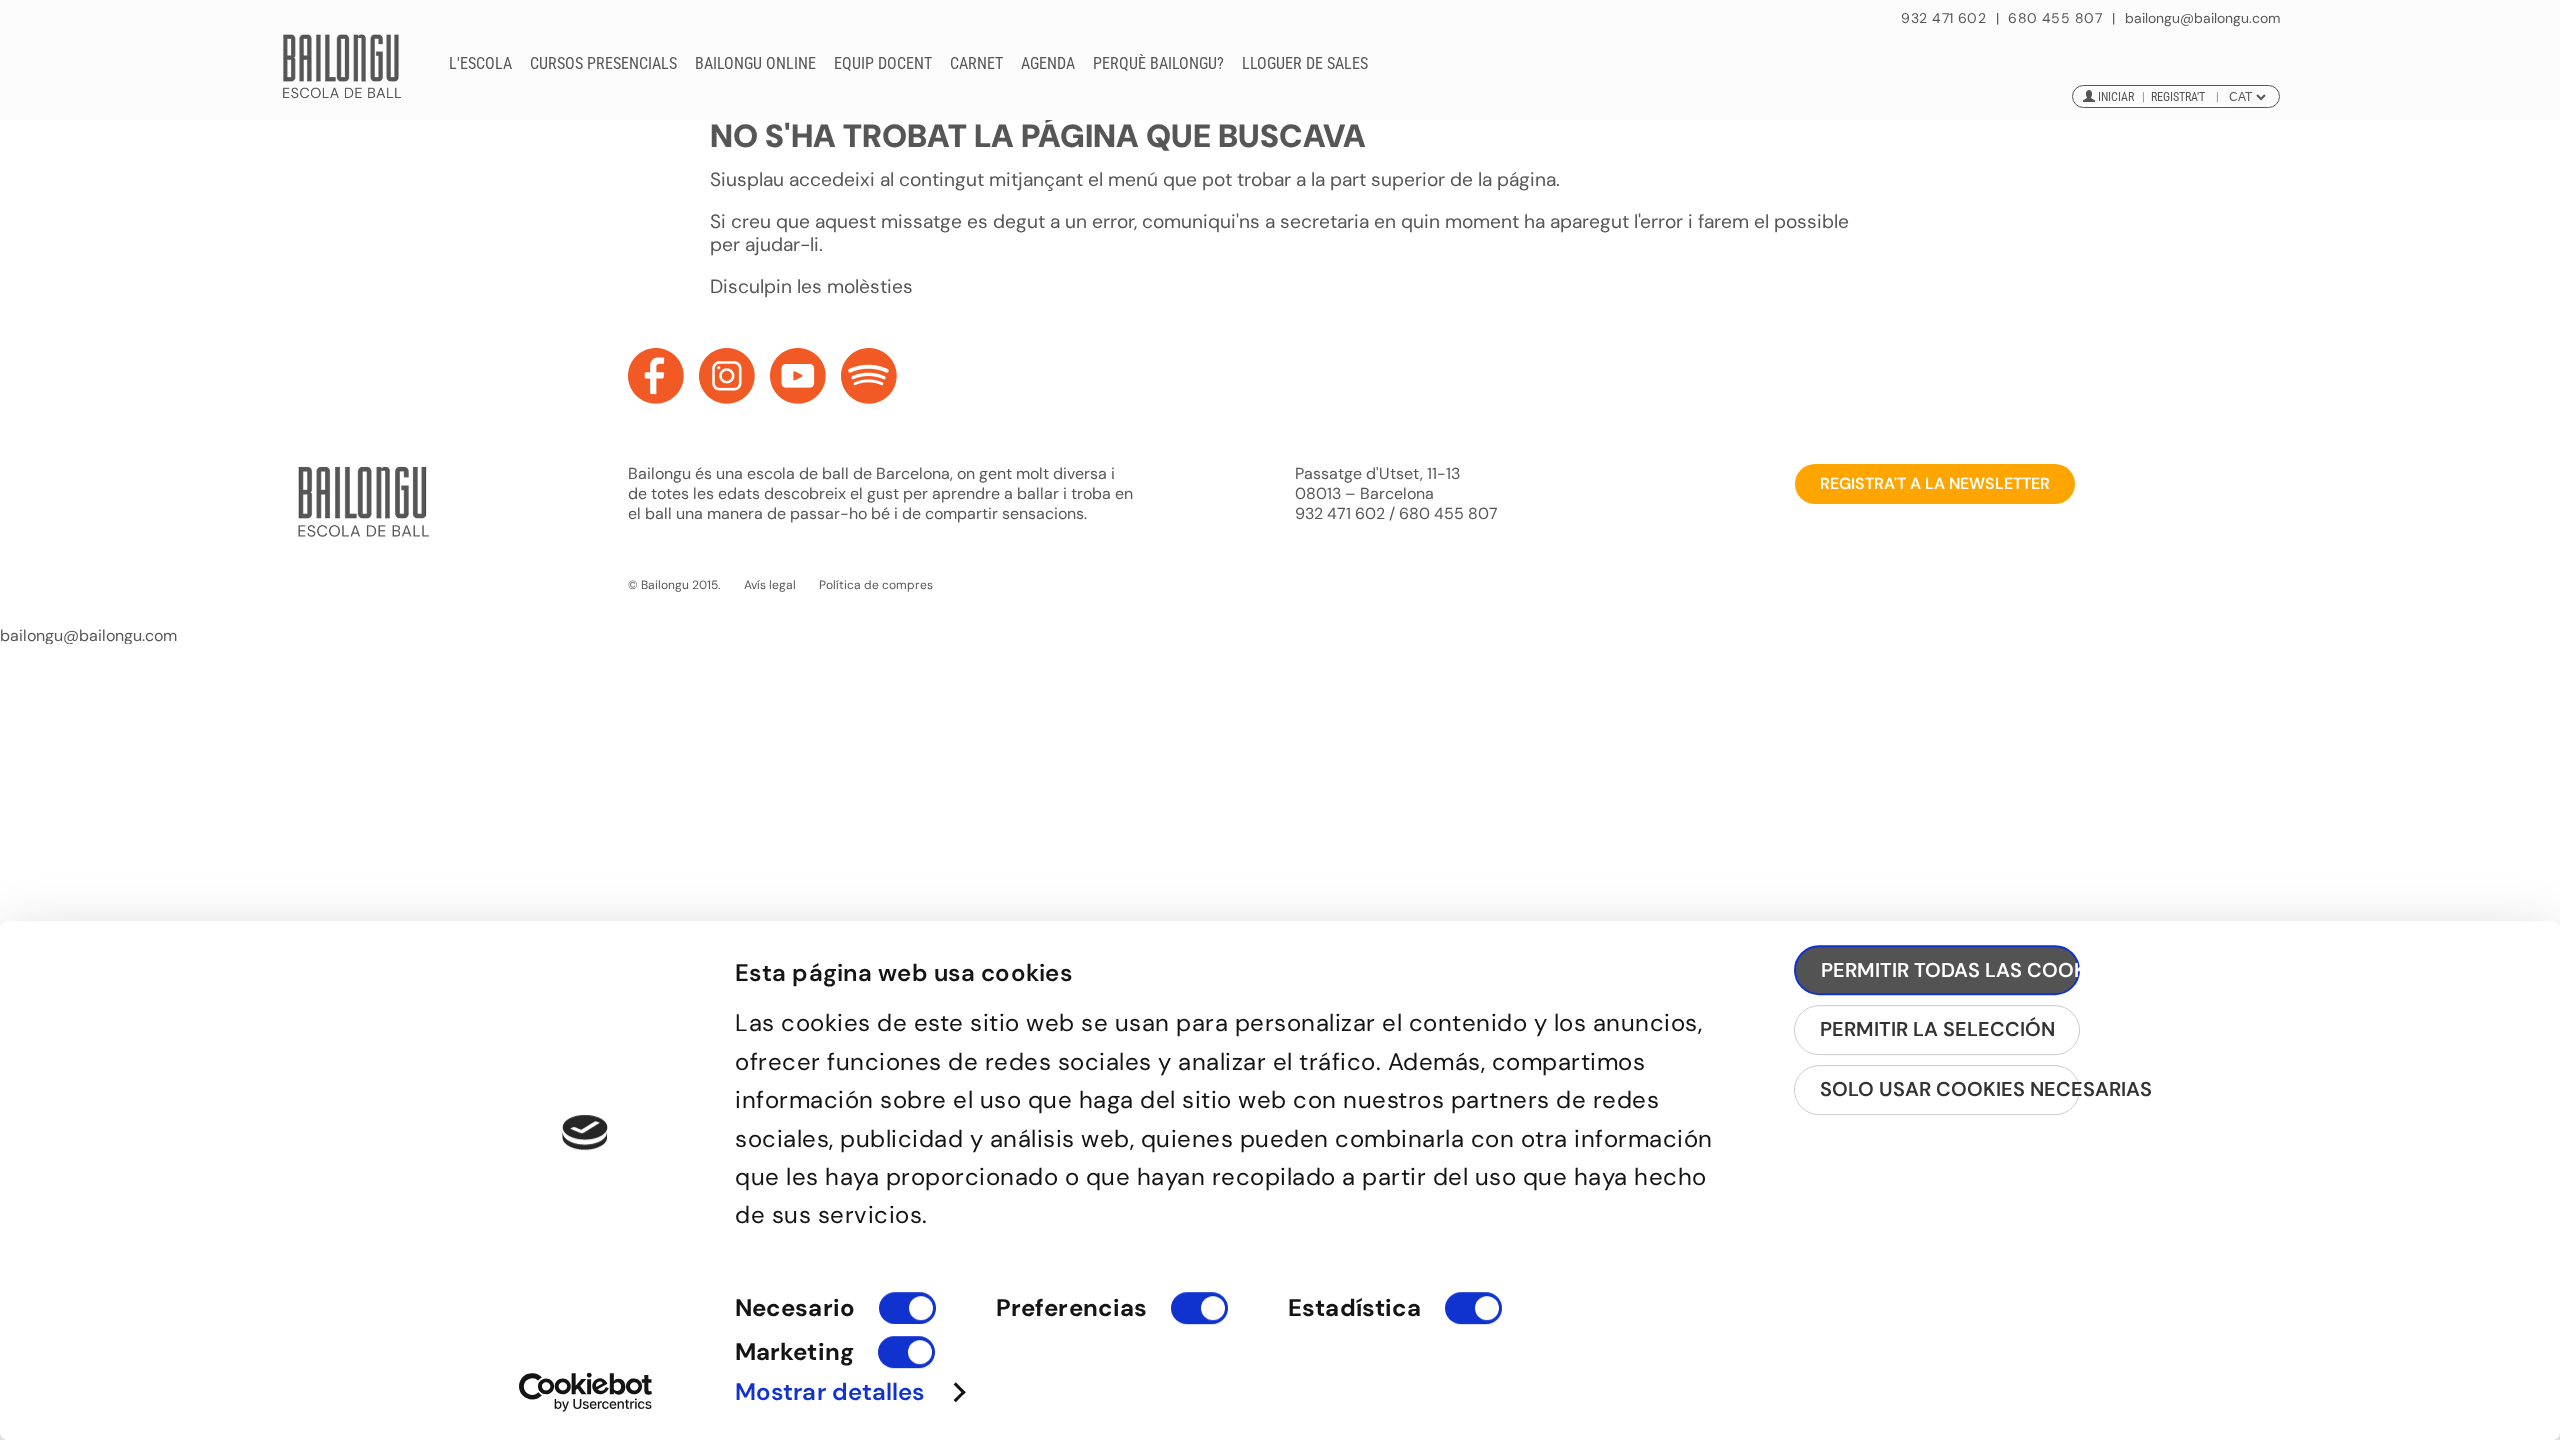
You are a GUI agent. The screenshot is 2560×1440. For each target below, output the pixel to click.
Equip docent (883, 63)
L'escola (480, 63)
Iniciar (2116, 97)
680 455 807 (2055, 18)
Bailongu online (755, 63)
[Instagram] (727, 376)
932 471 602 (1945, 18)
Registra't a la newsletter (1935, 483)
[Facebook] (656, 376)
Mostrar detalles (830, 1391)
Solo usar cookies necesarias (1950, 1089)
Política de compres (876, 585)
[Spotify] (869, 376)
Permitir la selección (1937, 1029)
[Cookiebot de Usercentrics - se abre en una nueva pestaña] (585, 1392)
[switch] (1199, 1317)
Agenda (1048, 63)
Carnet (976, 63)
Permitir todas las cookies (1950, 970)
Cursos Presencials (603, 63)
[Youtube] (798, 376)
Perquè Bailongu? (1158, 63)
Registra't (2178, 97)
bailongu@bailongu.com (2202, 18)
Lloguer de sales (1305, 63)
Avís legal (770, 585)
